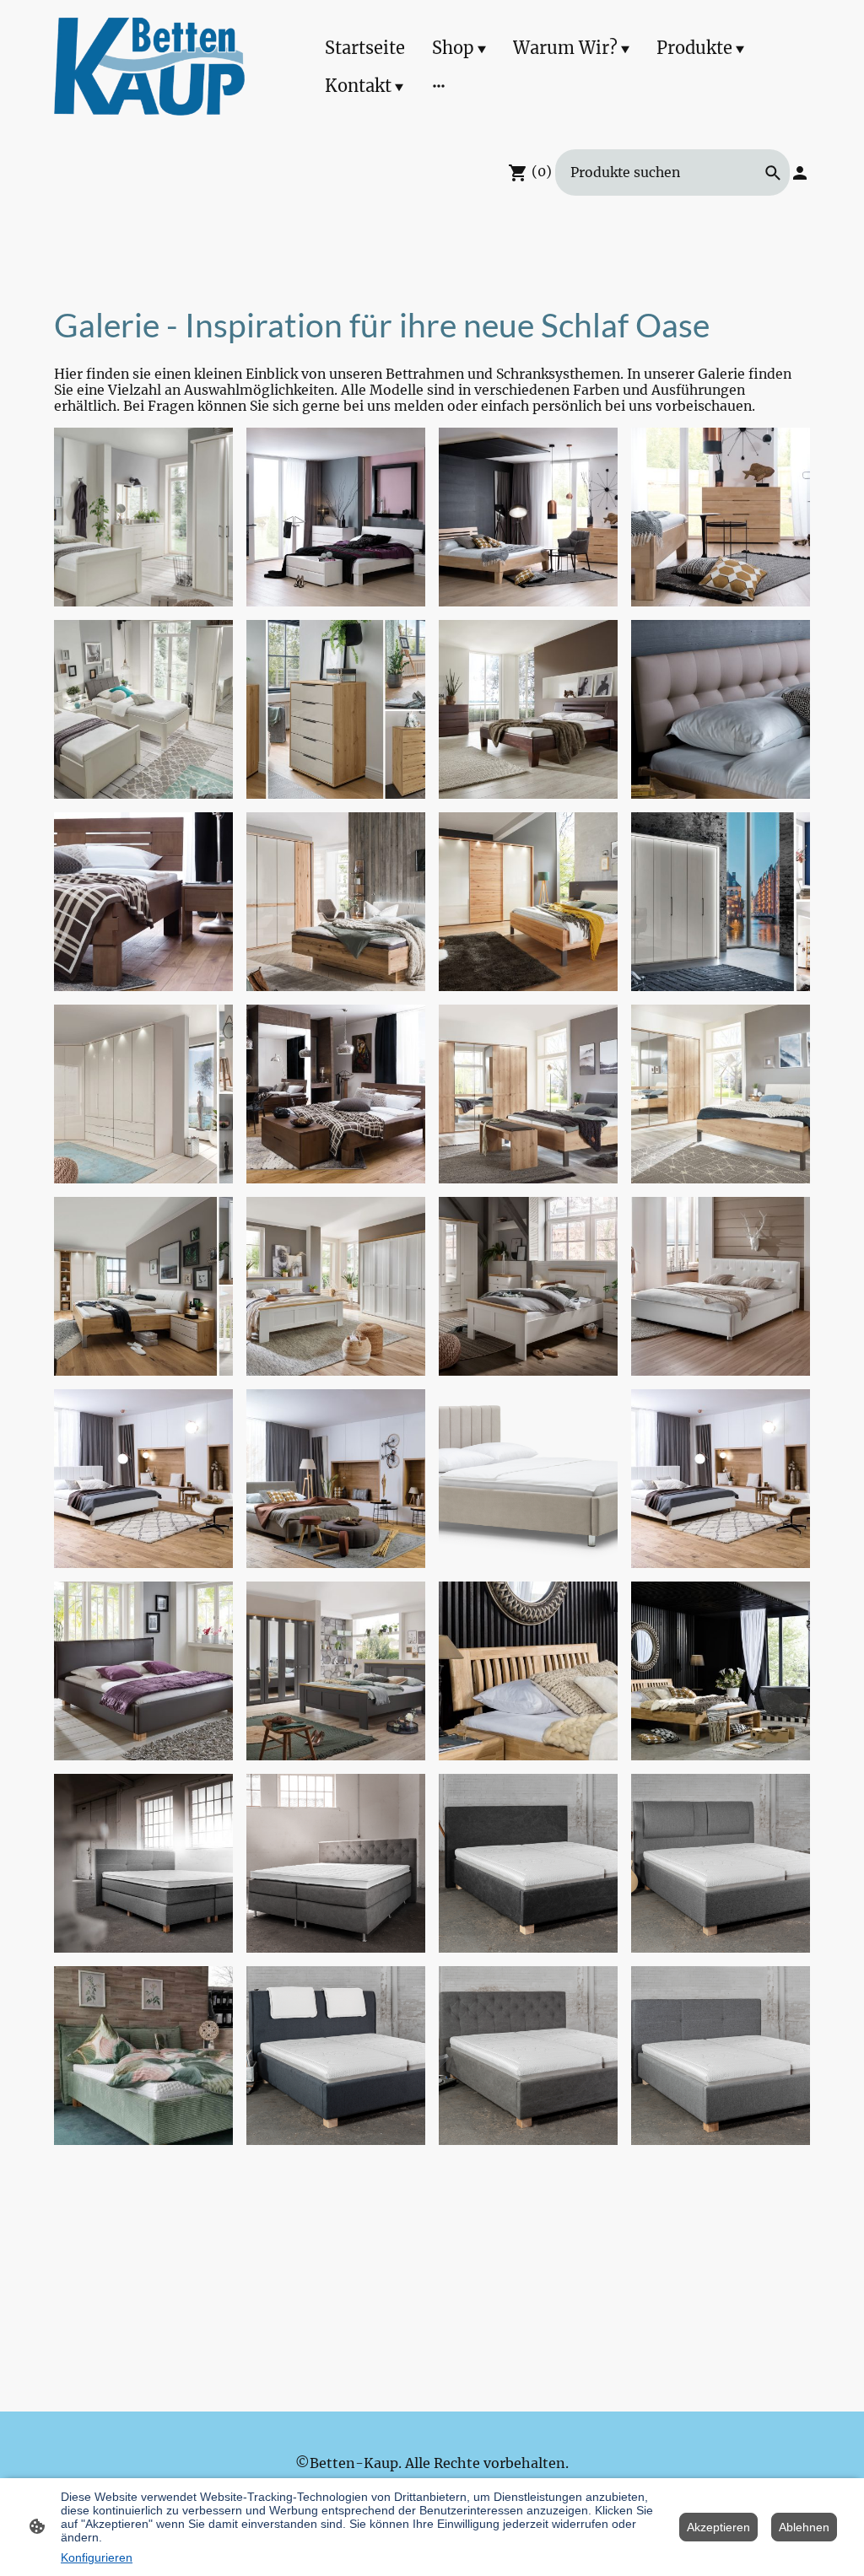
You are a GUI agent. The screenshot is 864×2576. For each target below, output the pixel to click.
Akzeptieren (718, 2527)
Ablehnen (804, 2527)
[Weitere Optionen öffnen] (439, 86)
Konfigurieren (97, 2557)
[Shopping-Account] (800, 173)
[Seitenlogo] (149, 66)
